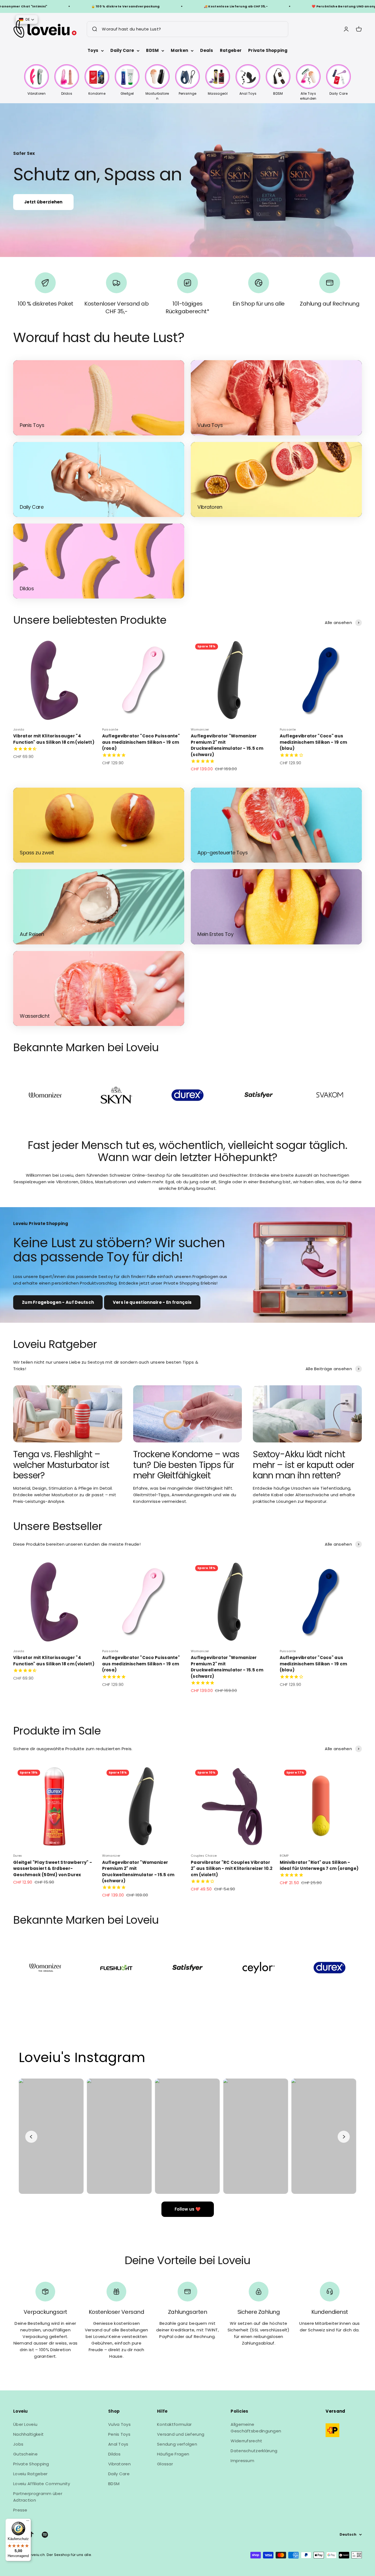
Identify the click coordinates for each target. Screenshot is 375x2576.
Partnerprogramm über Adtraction (38, 2497)
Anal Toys (118, 2444)
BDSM (152, 50)
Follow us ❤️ (188, 2209)
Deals (207, 50)
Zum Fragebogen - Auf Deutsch (58, 1302)
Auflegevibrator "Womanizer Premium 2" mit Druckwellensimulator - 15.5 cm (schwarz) (227, 745)
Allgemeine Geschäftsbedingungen (256, 2428)
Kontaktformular (174, 2424)
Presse (20, 2510)
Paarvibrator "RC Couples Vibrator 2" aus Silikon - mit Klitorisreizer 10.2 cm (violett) (232, 1869)
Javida (19, 729)
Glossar (165, 2464)
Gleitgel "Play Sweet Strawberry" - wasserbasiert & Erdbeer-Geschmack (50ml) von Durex (53, 1869)
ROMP (284, 1856)
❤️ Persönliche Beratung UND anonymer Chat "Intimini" (272, 6)
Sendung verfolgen (177, 2444)
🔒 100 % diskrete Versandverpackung (37, 6)
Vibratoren (119, 2464)
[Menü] (28, 2522)
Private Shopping (268, 50)
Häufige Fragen (173, 2454)
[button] (27, 19)
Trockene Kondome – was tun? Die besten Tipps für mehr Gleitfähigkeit (186, 1465)
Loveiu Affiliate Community (42, 2484)
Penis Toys (119, 2434)
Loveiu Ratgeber (30, 2474)
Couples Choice (204, 1856)
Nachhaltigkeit (28, 2434)
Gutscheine (25, 2454)
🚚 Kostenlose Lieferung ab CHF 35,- (147, 6)
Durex (18, 1856)
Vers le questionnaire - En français (152, 1302)
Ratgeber (231, 50)
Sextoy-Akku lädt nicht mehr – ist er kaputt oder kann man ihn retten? (303, 1465)
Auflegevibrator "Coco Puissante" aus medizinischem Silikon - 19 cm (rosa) (141, 742)
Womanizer (200, 729)
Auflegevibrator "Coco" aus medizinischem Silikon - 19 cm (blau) (314, 742)
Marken (179, 50)
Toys (93, 50)
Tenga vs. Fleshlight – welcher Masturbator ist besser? (61, 1465)
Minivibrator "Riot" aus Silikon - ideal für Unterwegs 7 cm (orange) (319, 1865)
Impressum (242, 2461)
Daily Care (122, 50)
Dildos (114, 2454)
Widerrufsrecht (246, 2441)
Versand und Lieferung (181, 2434)
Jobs (18, 2444)
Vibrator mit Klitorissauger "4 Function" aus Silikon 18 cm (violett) (54, 739)
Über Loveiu (25, 2424)
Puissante (110, 729)
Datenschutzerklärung (254, 2451)
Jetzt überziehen (43, 202)
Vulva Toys (119, 2424)
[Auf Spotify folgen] (45, 2535)
